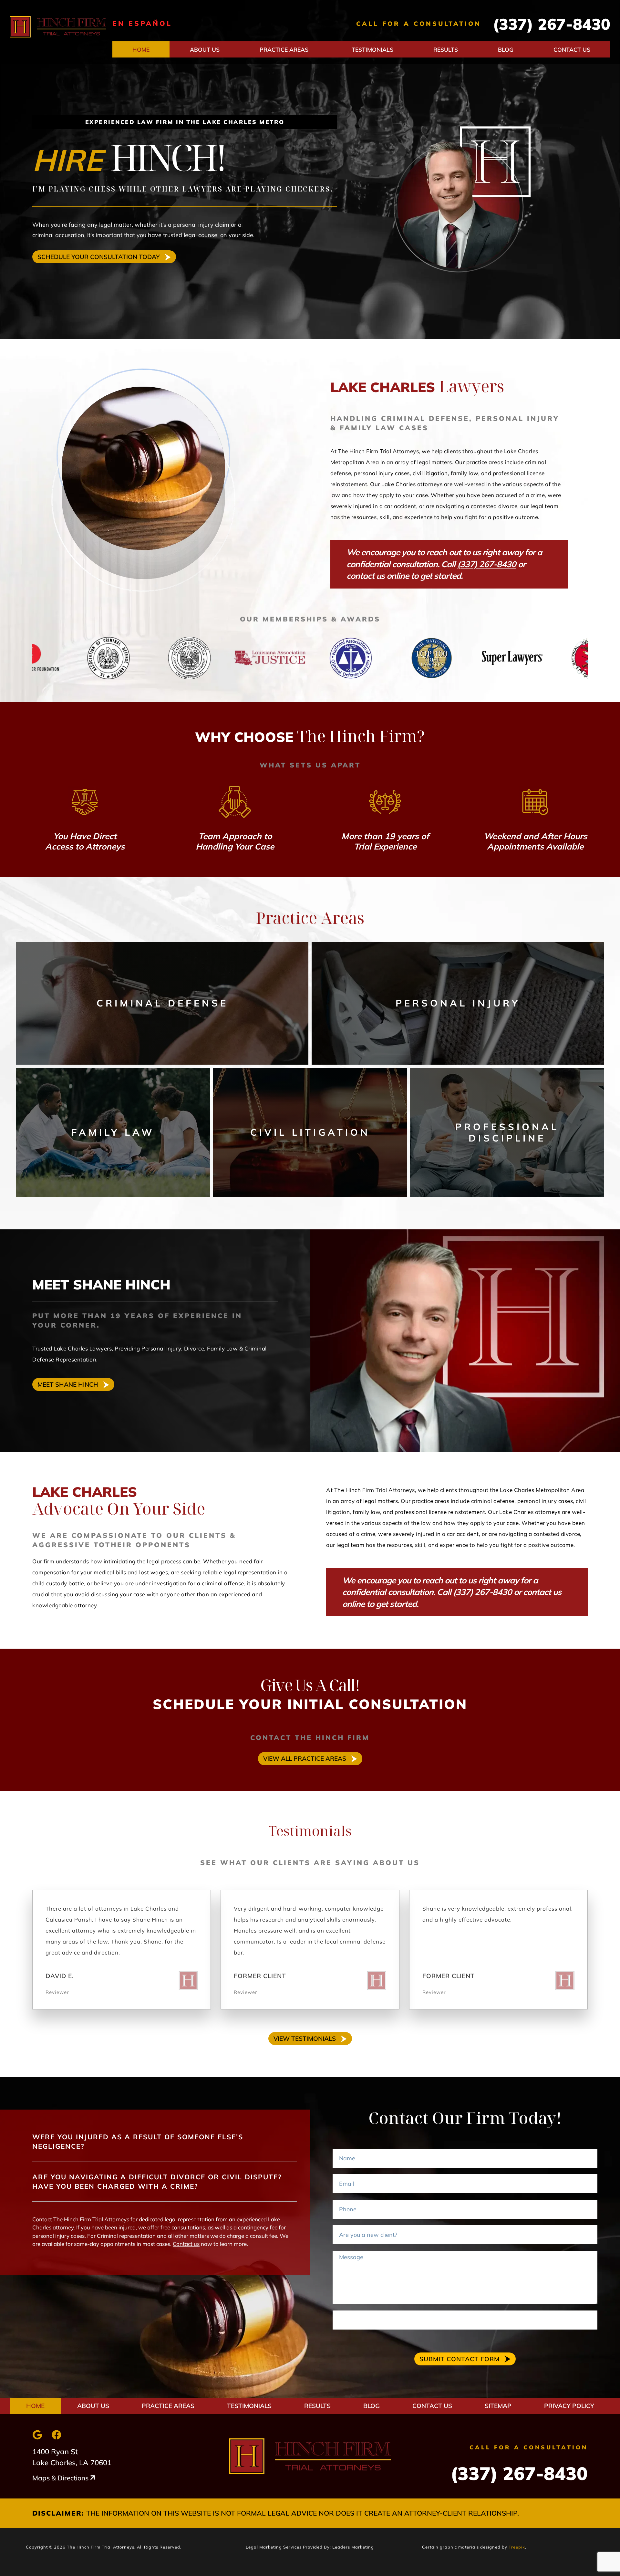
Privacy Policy (569, 2406)
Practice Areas (284, 49)
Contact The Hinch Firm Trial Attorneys (81, 2219)
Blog (506, 49)
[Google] (37, 2435)
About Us (205, 49)
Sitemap (498, 2406)
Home (141, 49)
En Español (142, 23)
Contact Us (572, 49)
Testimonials (372, 49)
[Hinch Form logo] (58, 27)
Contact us (186, 2244)
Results (446, 49)
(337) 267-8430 (552, 24)
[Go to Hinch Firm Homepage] (310, 2456)
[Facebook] (57, 2435)
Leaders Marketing (353, 2547)
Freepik (517, 2547)
